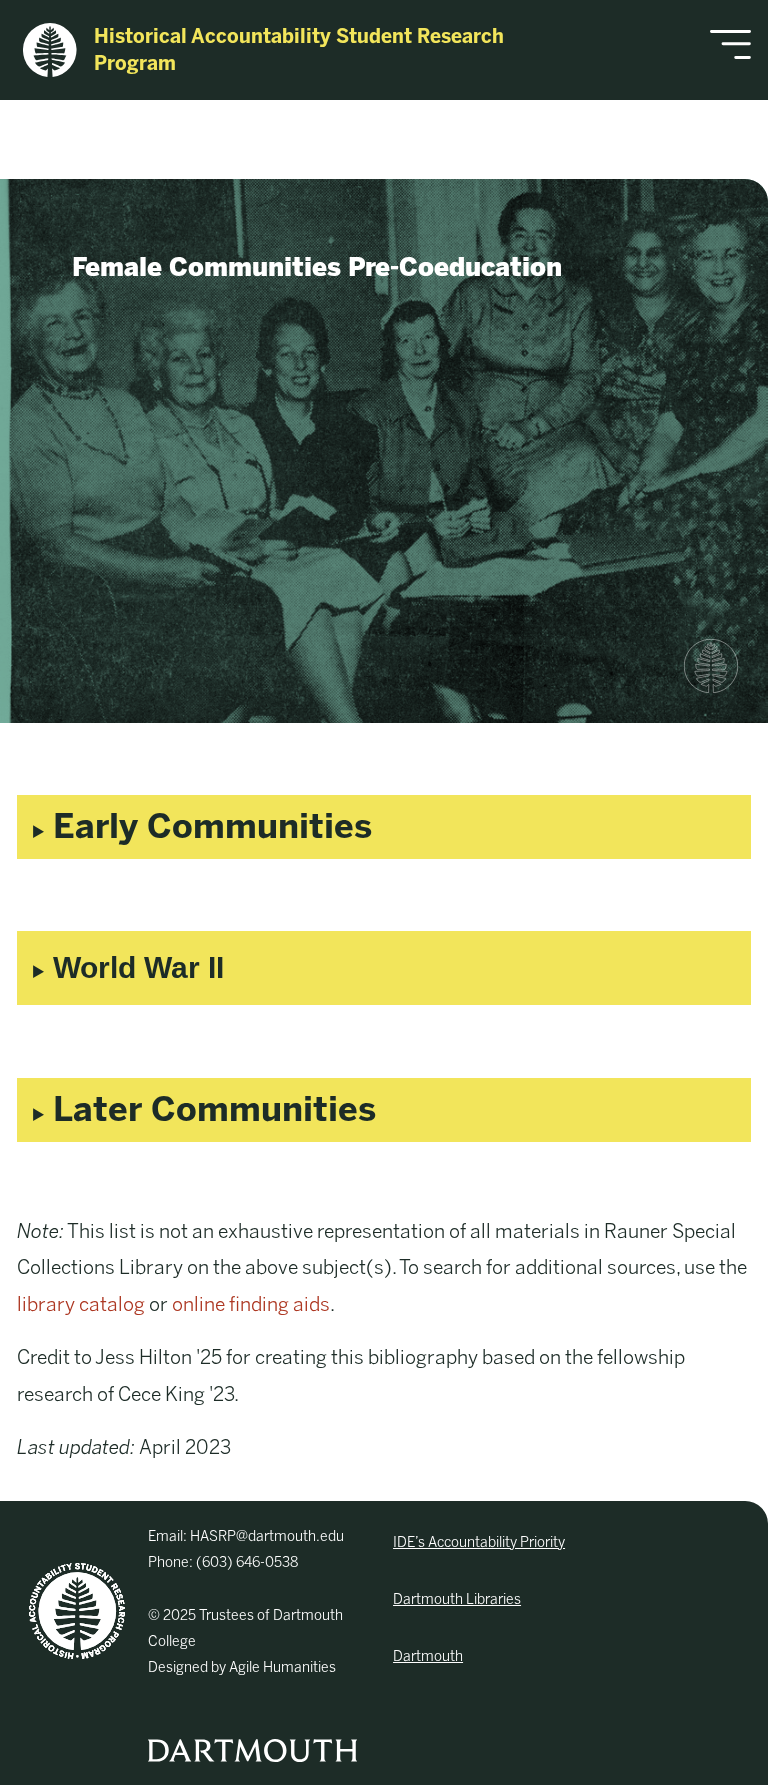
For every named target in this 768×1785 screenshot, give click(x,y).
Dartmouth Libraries (457, 1599)
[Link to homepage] (77, 1610)
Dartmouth (428, 1656)
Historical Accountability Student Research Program (299, 50)
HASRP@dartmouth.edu (267, 1536)
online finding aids (251, 1304)
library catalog (81, 1304)
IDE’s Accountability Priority (479, 1542)
